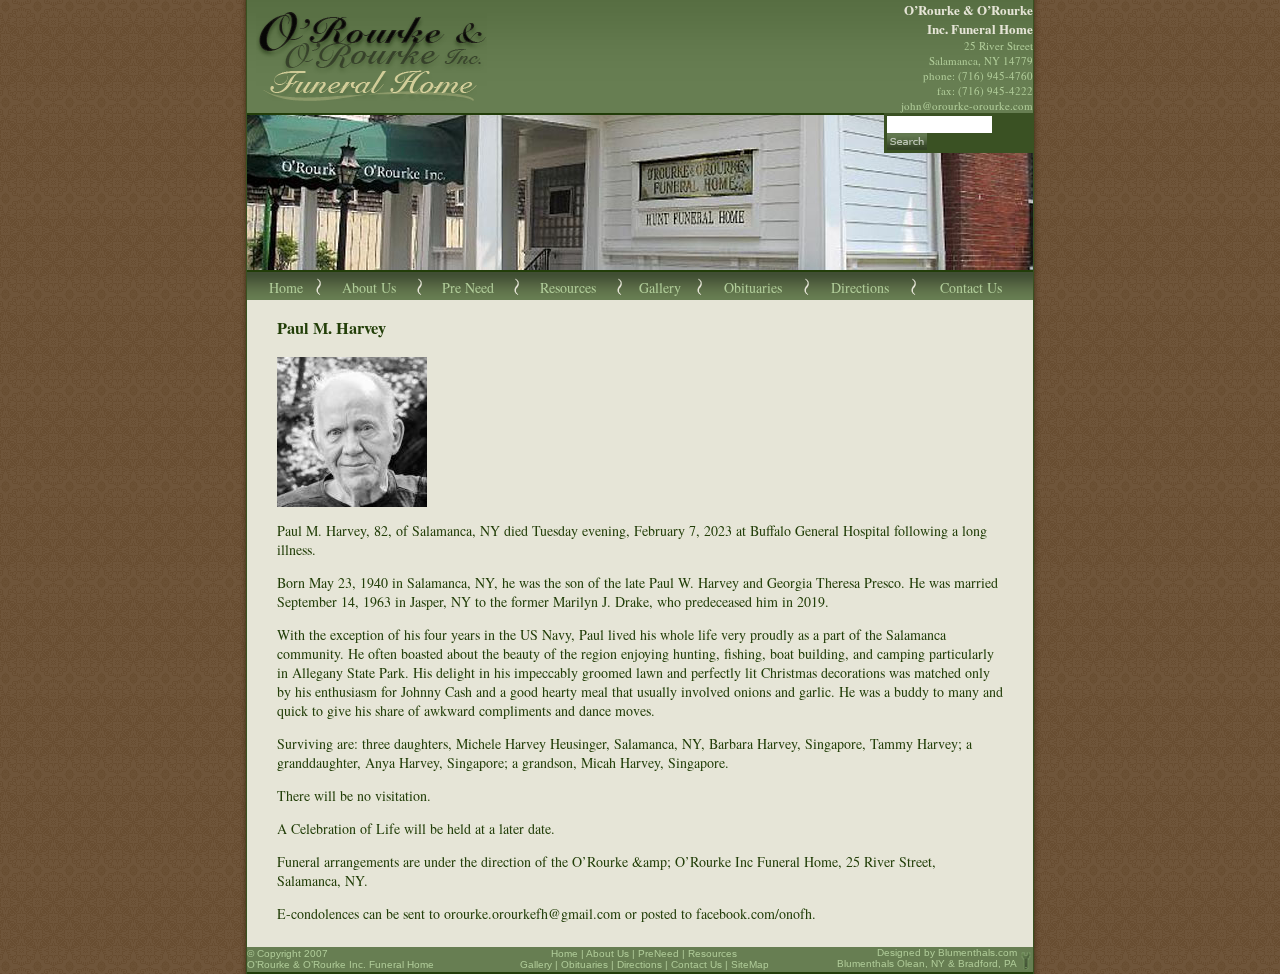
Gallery (660, 287)
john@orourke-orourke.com (967, 105)
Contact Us (971, 287)
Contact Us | (701, 964)
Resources (568, 287)
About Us (369, 287)
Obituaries (753, 287)
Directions (860, 287)
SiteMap (750, 964)
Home (286, 287)
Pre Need (468, 287)
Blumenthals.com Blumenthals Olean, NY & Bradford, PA (927, 958)
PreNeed (658, 953)
